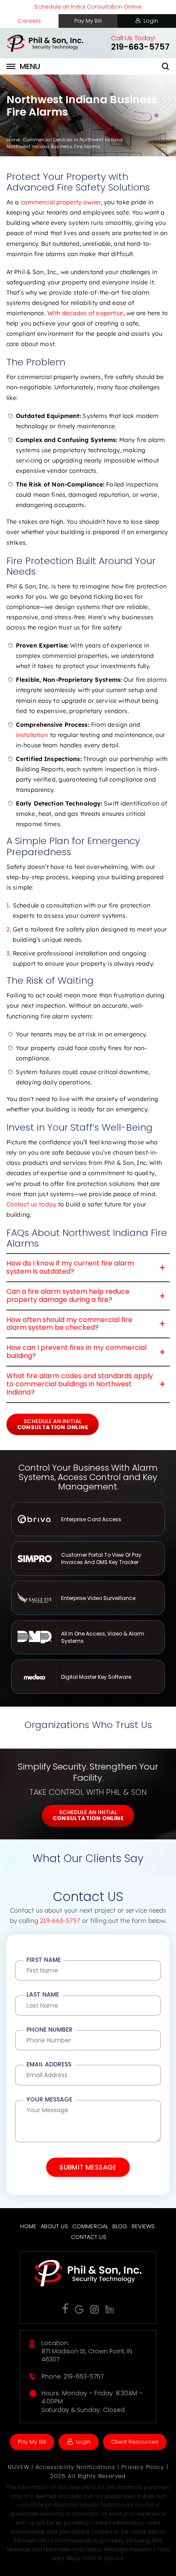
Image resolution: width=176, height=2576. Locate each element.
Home (28, 2226)
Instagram (95, 2309)
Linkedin (110, 2309)
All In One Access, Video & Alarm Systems (88, 1637)
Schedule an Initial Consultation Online (88, 7)
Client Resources (135, 2442)
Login (151, 21)
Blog (120, 2226)
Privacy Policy (144, 2467)
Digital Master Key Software (88, 1677)
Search (166, 66)
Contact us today (31, 1204)
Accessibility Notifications (76, 2467)
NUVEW (18, 2467)
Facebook (65, 2308)
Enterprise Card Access (88, 1519)
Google (80, 2309)
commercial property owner (61, 202)
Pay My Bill (88, 21)
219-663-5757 (140, 47)
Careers (29, 21)
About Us (54, 2226)
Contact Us (89, 2237)
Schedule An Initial (53, 1424)
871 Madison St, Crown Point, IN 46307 (87, 2355)
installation (32, 735)
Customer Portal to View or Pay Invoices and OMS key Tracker (88, 1558)
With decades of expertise (85, 313)
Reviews (143, 2226)
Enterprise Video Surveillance (88, 1598)
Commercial (90, 2226)
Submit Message (88, 2167)
